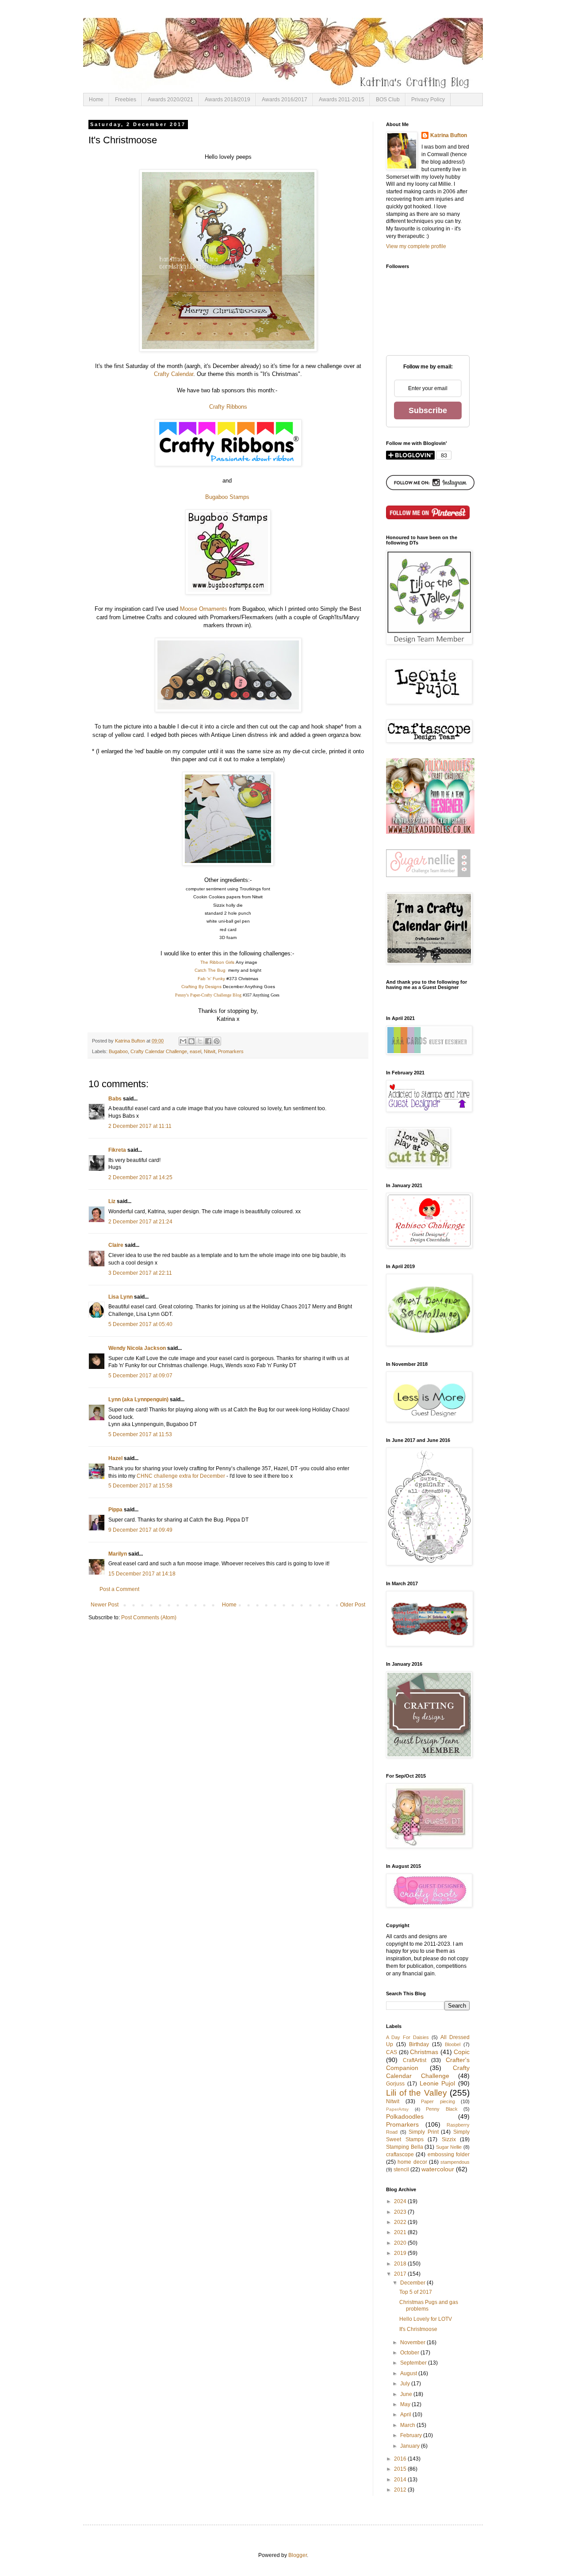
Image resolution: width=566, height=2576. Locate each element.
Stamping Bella (405, 2147)
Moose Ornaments (204, 609)
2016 (401, 2459)
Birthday (419, 2044)
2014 (401, 2480)
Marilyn (118, 1554)
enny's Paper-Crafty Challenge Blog (210, 995)
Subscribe (428, 410)
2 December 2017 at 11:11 (140, 1126)
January (411, 2446)
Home (96, 100)
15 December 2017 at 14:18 (142, 1574)
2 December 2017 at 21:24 (140, 1222)
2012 (401, 2490)
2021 (401, 2232)
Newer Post (105, 1605)
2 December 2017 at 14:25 (140, 1177)
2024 (401, 2201)
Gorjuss (395, 2084)
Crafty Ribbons (228, 407)
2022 (401, 2222)
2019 (401, 2253)
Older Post (353, 1605)
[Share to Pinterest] (217, 1041)
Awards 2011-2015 (342, 100)
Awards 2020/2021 (170, 100)
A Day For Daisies (407, 2037)
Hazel (115, 1458)
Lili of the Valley (417, 2093)
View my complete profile (416, 246)
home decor (412, 2162)
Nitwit (210, 1051)
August (409, 2373)
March (408, 2425)
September (414, 2363)
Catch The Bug (211, 970)
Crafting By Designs (201, 987)
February (412, 2435)
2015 (401, 2469)
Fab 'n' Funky (211, 979)
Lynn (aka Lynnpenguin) (138, 1399)
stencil (401, 2170)
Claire (116, 1245)
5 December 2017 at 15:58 (140, 1486)
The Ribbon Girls (217, 962)
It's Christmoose (418, 2329)
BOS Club (388, 100)
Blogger (298, 2555)
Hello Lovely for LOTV (426, 2319)
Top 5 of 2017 (416, 2292)
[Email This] (183, 1041)
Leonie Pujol (438, 2083)
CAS (392, 2052)
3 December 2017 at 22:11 (140, 1273)
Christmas (424, 2052)
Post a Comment (119, 1589)
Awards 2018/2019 (228, 100)
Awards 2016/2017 (285, 100)
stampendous (455, 2162)
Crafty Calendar (174, 374)
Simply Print (424, 2132)
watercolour (438, 2169)
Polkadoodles (405, 2116)
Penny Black (442, 2109)
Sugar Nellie (449, 2147)
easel (195, 1051)
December (413, 2283)
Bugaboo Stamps (228, 497)
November (413, 2342)
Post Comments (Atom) (149, 1618)
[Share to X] (200, 1041)
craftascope (400, 2154)
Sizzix (449, 2139)
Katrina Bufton (449, 135)
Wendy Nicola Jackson (137, 1348)
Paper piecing (438, 2101)
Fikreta (117, 1150)
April (406, 2415)
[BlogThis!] (191, 1041)
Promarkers (231, 1051)
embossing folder (449, 2154)
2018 (401, 2264)
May (406, 2404)
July (406, 2384)
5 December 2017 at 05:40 (140, 1324)
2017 (401, 2274)
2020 (401, 2243)
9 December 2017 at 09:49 (140, 1530)
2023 (401, 2212)
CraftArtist (415, 2060)
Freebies (126, 100)
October (410, 2353)
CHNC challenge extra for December (181, 1476)
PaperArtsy (397, 2109)
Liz (112, 1201)
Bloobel (453, 2044)
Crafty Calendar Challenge (159, 1051)
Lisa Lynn (120, 1297)
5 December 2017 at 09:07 (140, 1376)
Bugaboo (118, 1051)
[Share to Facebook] (208, 1041)
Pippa (115, 1510)
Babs (115, 1099)
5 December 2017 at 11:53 (140, 1434)
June (407, 2394)
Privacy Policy (428, 100)
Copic (462, 2052)
